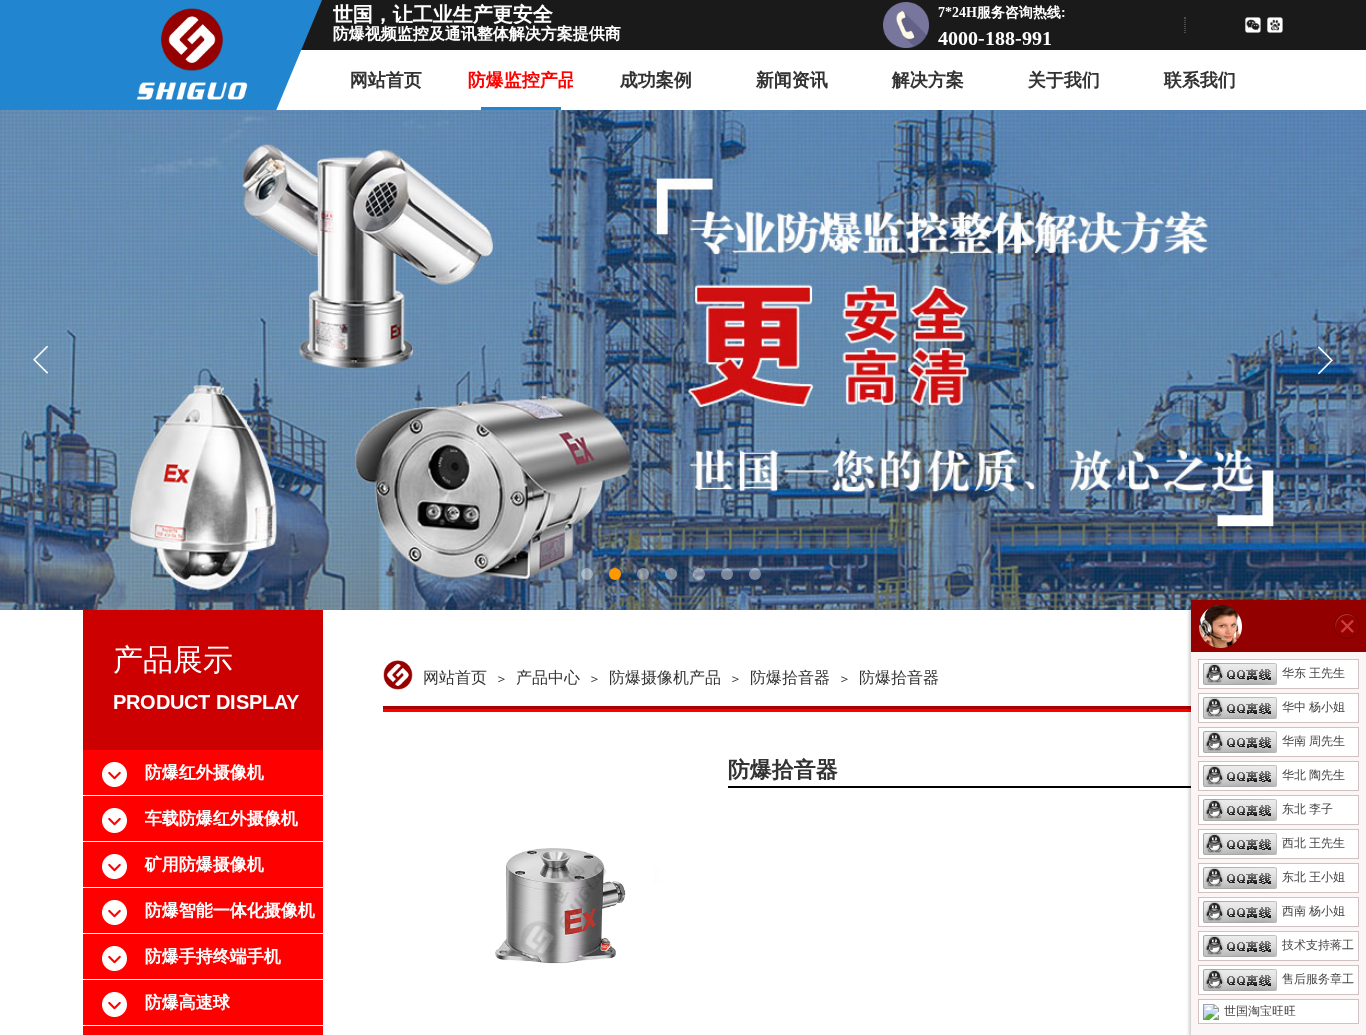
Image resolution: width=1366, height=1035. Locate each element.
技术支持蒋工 (1318, 945)
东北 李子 (1307, 809)
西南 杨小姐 (1313, 911)
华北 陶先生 (1313, 775)
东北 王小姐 (1313, 877)
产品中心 (548, 677)
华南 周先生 (1313, 741)
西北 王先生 (1313, 843)
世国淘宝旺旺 (1260, 1011)
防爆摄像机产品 (665, 677)
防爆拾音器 (790, 677)
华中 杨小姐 (1313, 707)
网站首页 (455, 677)
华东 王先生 (1313, 673)
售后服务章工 (1318, 979)
